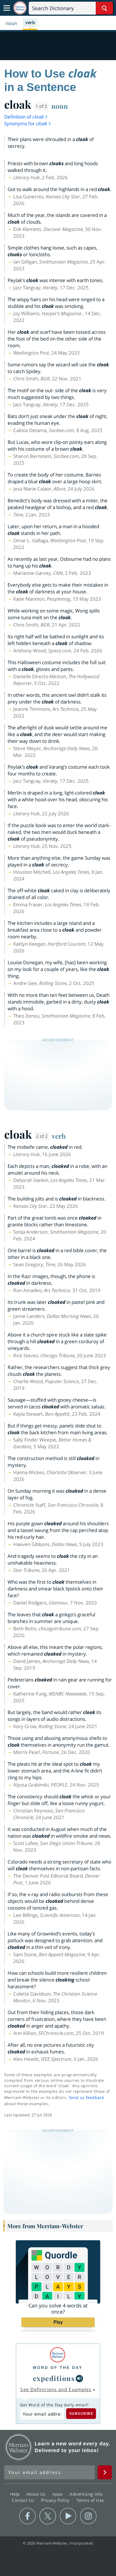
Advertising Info (87, 2494)
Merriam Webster (19, 2447)
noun (60, 106)
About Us (37, 2494)
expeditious (54, 2378)
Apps (58, 2494)
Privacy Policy (56, 2500)
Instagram (88, 2516)
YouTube (68, 2516)
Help (16, 2494)
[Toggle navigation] (7, 8)
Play (58, 2322)
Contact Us (24, 2500)
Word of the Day (58, 2368)
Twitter (48, 2516)
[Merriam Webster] (58, 2355)
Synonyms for (26, 123)
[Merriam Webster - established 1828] (20, 8)
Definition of (24, 117)
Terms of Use (90, 2500)
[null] (79, 2378)
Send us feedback (86, 2097)
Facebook (27, 2516)
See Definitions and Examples (56, 2389)
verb (59, 1136)
